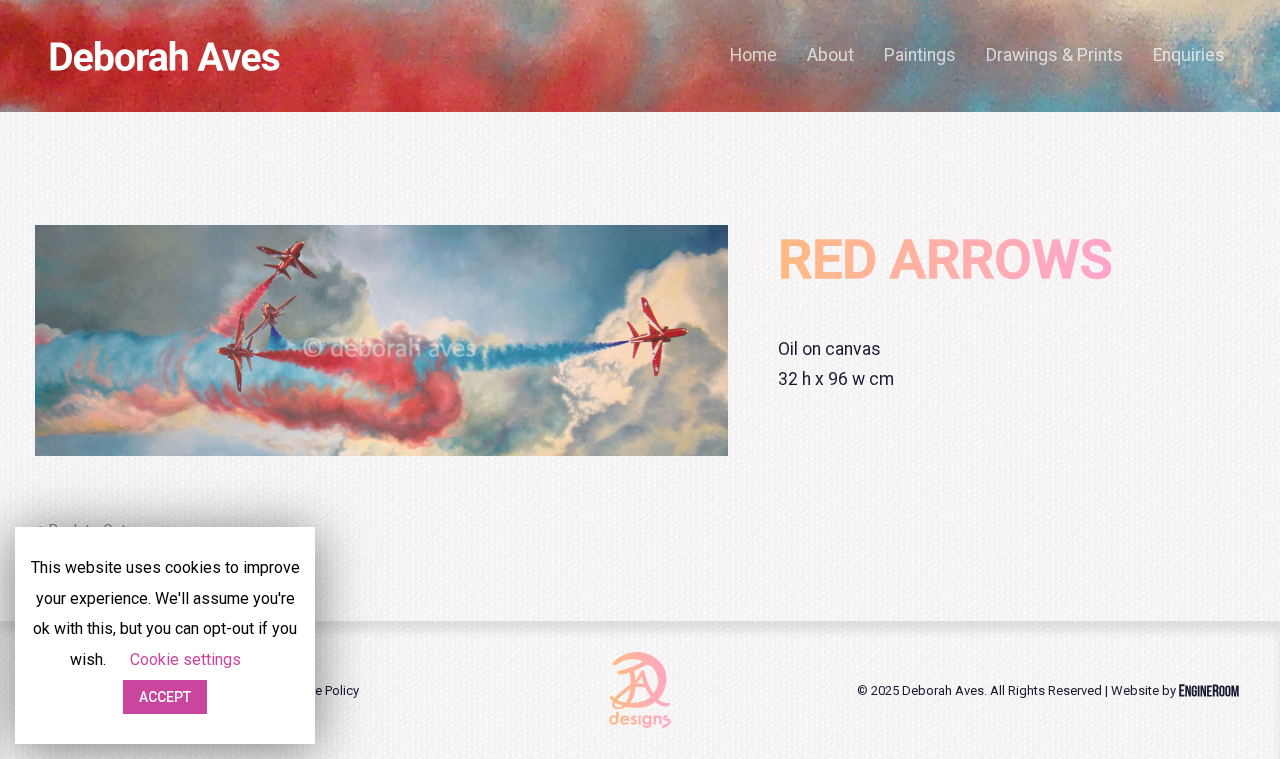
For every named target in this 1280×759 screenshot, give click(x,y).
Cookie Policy (320, 690)
